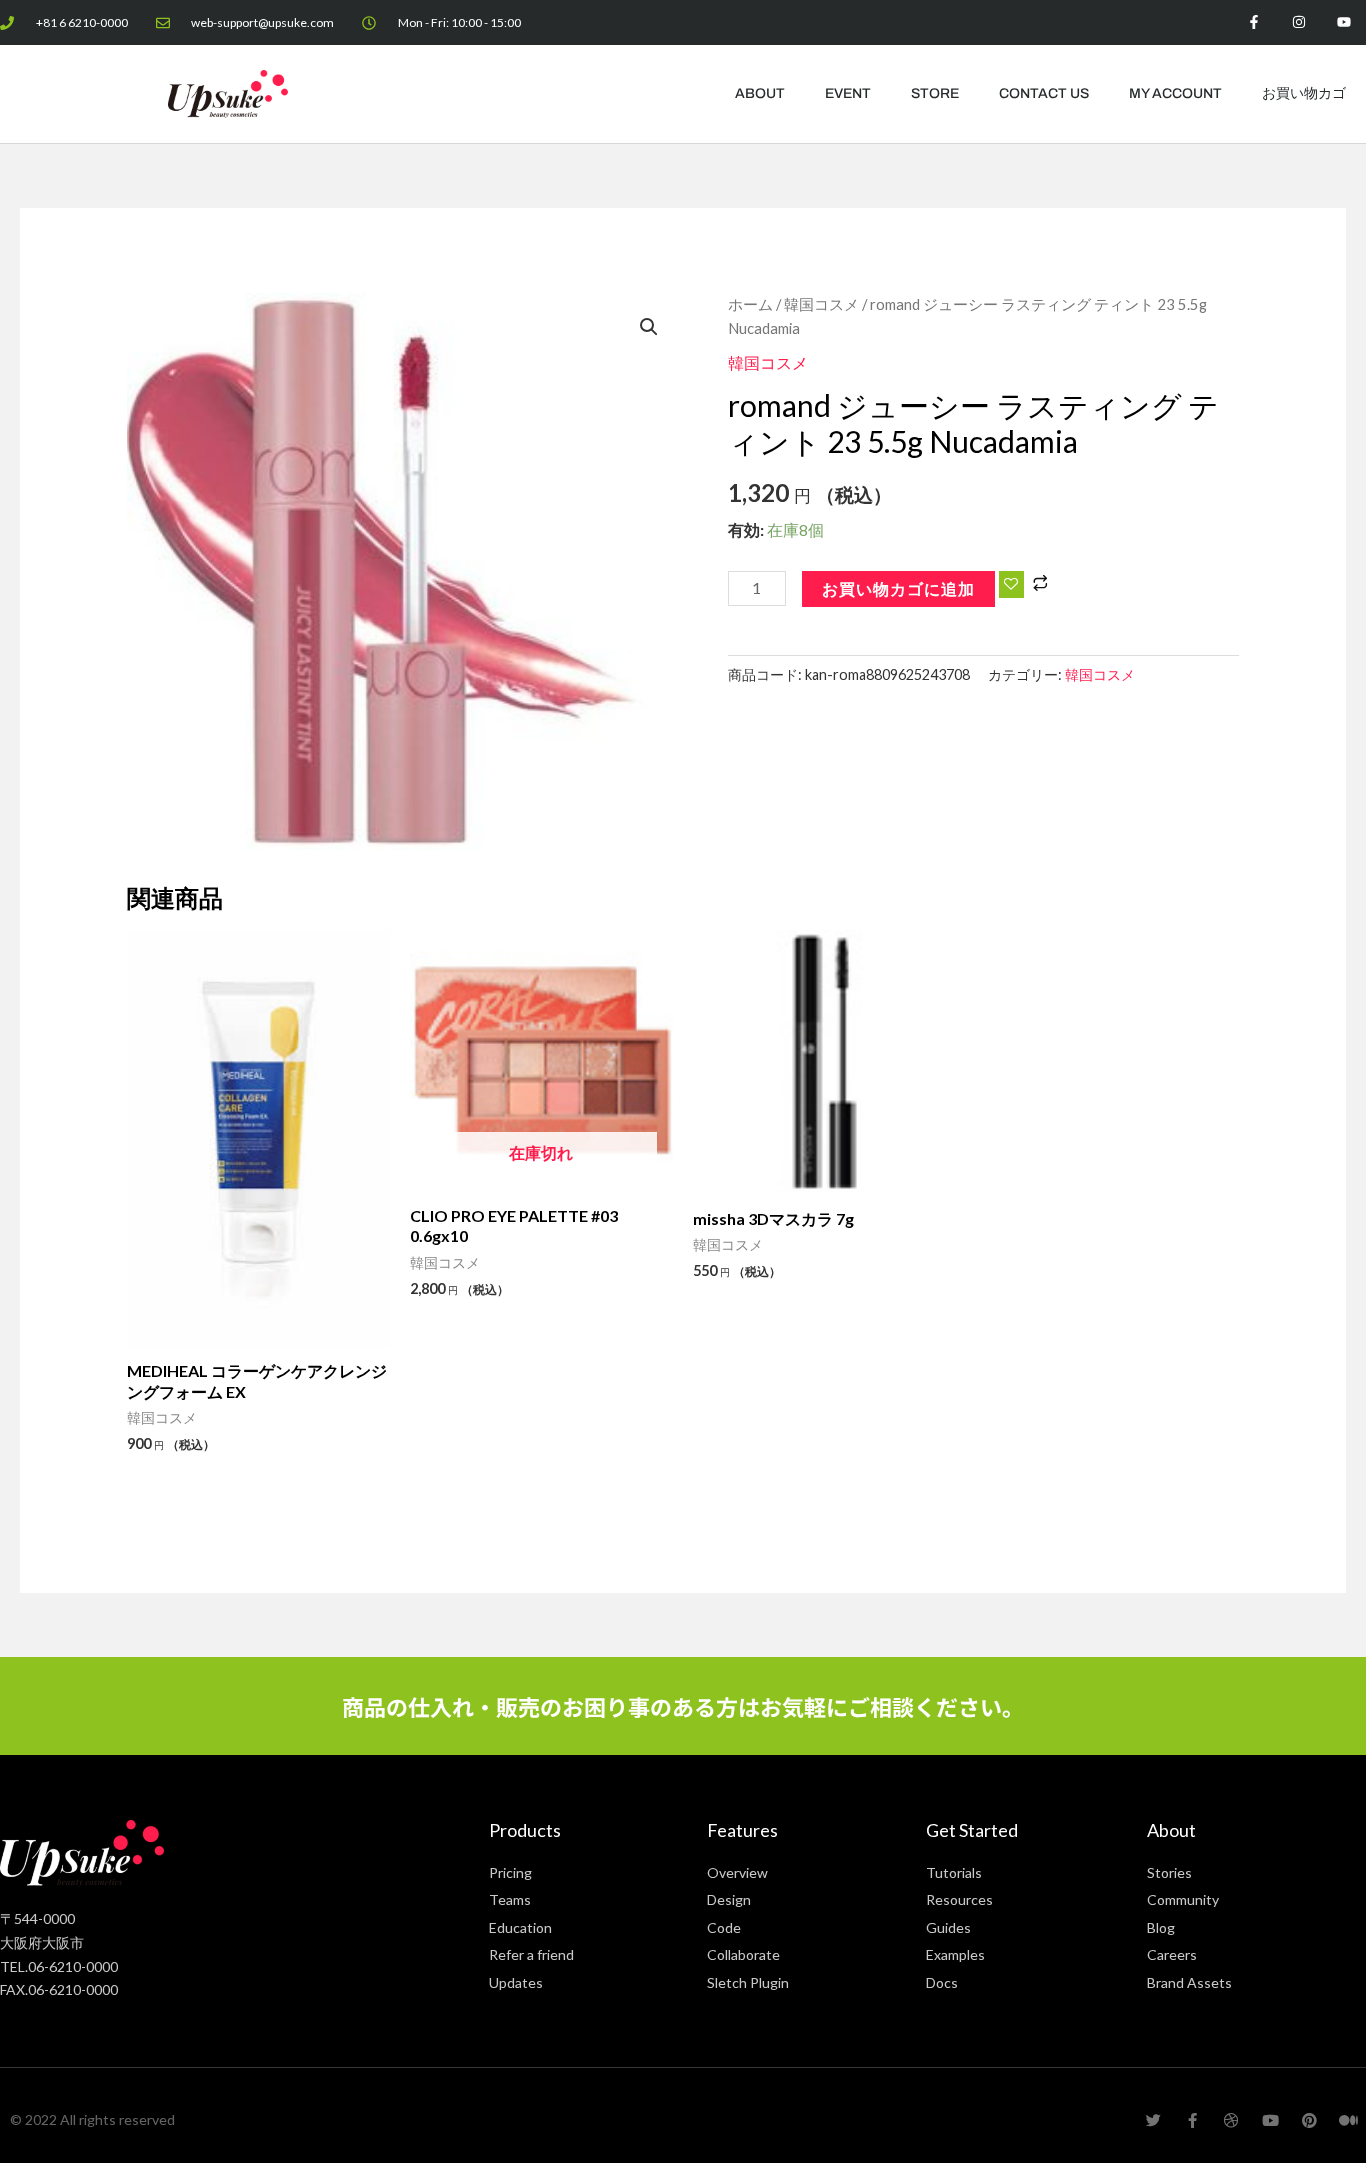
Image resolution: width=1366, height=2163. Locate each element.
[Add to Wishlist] (1011, 584)
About (760, 93)
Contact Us (1044, 93)
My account (1175, 93)
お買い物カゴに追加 (898, 588)
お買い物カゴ (1304, 93)
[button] (649, 327)
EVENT (848, 93)
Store (935, 93)
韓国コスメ (821, 304)
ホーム (750, 304)
